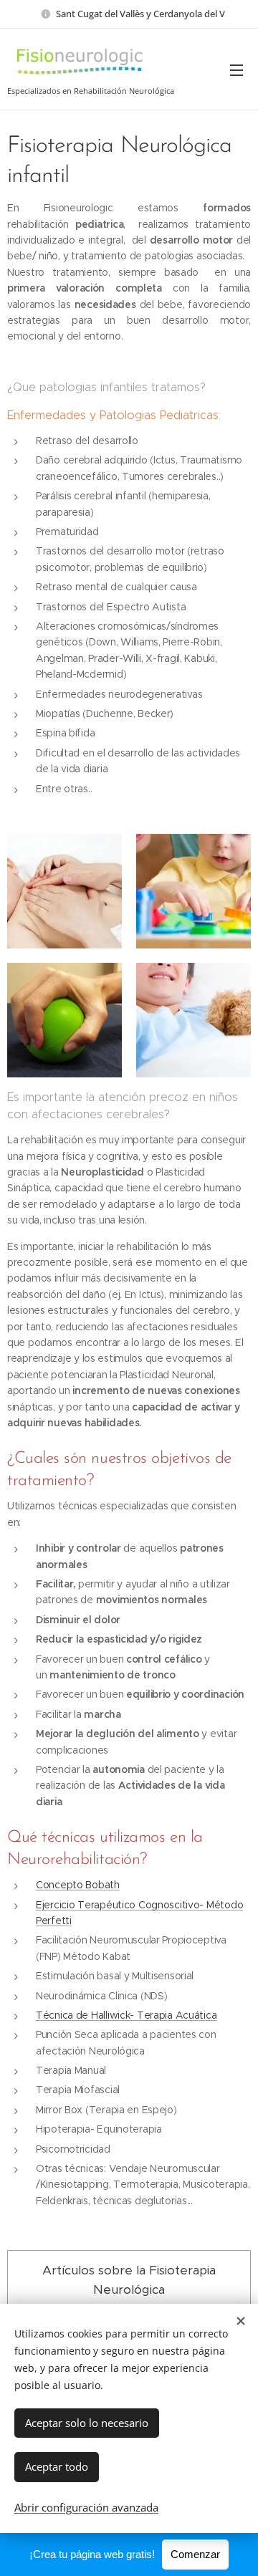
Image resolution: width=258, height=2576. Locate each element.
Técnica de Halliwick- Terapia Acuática (126, 2015)
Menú (236, 69)
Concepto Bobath (78, 1885)
